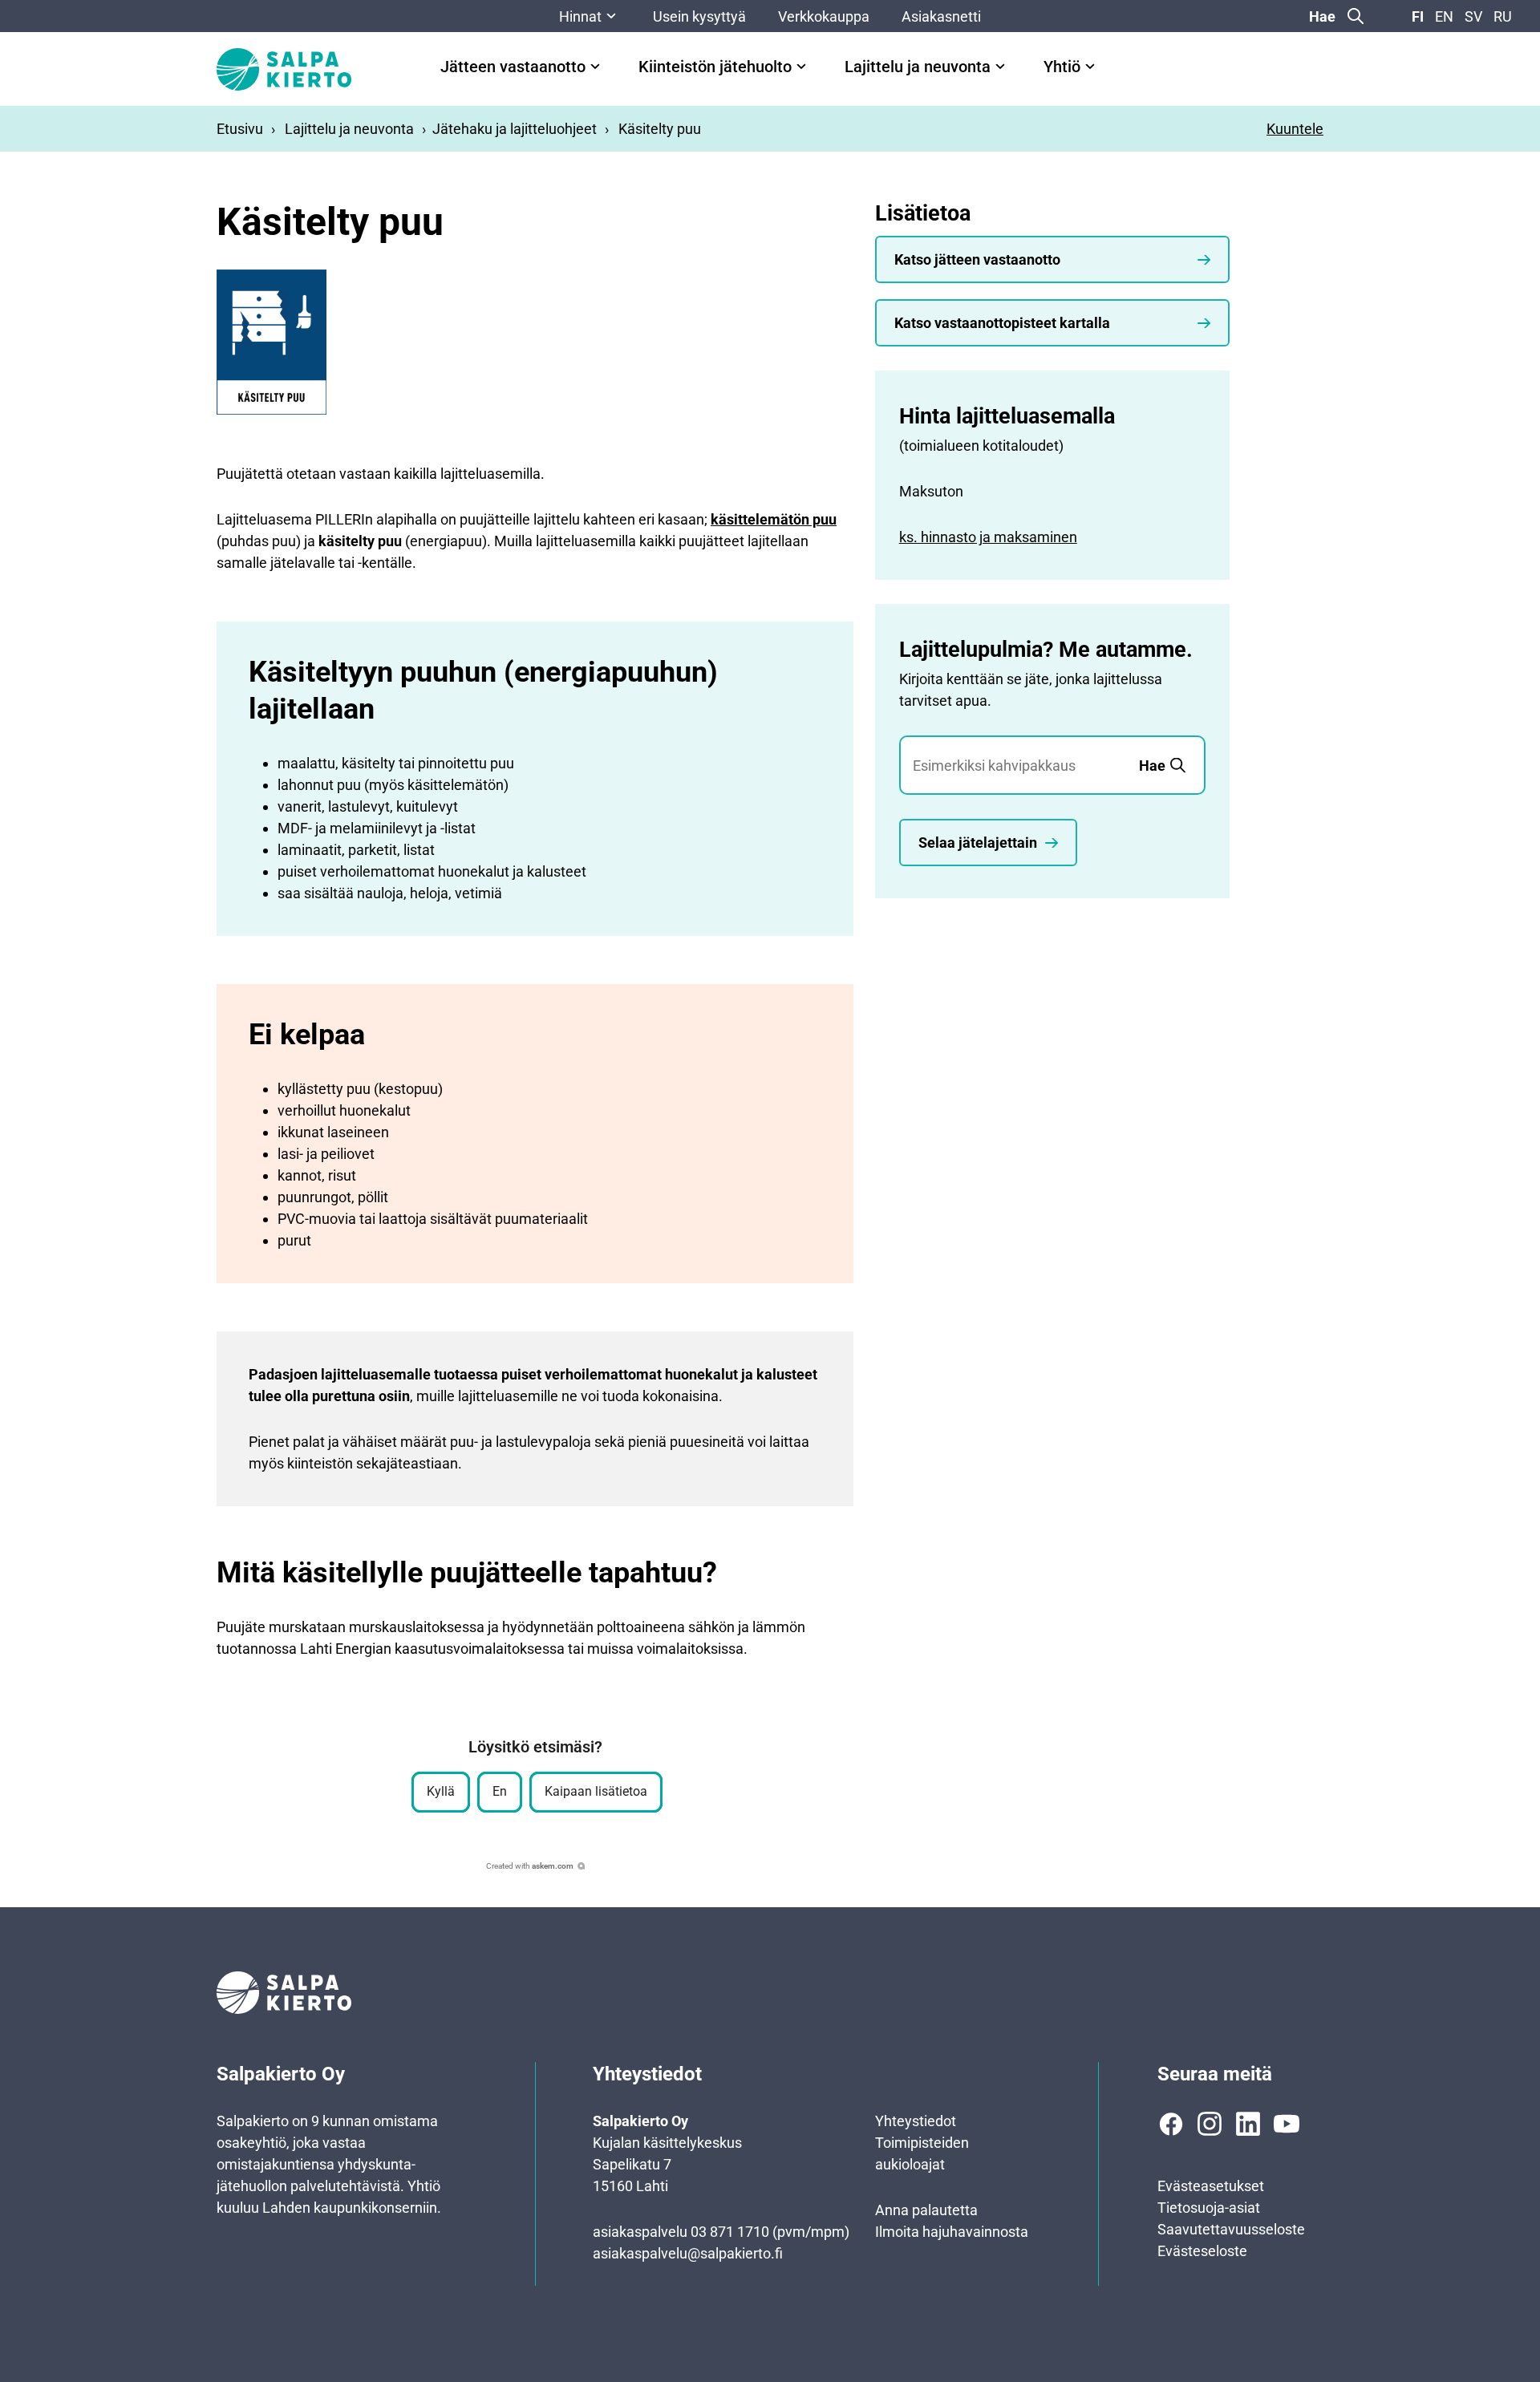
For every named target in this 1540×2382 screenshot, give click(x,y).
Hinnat (580, 16)
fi (1418, 16)
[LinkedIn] (1248, 2124)
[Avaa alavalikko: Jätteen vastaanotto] (595, 67)
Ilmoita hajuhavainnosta (952, 2232)
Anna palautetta (926, 2210)
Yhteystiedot (916, 2121)
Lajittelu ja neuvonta (918, 67)
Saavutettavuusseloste (1231, 2229)
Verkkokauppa (824, 16)
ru (1503, 16)
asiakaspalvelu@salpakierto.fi (688, 2253)
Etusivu (240, 129)
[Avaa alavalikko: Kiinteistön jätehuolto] (801, 67)
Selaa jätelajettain (978, 843)
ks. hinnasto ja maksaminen (988, 537)
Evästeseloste (1202, 2251)
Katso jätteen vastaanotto (977, 259)
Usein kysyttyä (699, 16)
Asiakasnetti (941, 16)
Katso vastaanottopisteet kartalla (1002, 323)
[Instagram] (1210, 2124)
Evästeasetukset (1211, 2186)
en (1444, 16)
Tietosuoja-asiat (1209, 2208)
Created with (530, 1866)
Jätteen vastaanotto (513, 67)
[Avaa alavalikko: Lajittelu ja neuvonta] (1000, 67)
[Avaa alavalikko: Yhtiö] (1090, 67)
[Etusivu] (284, 69)
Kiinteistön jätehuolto (715, 67)
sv (1473, 16)
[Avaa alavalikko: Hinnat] (611, 16)
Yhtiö (1062, 67)
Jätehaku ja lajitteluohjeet (515, 129)
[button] (441, 1792)
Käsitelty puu (660, 129)
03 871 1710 (730, 2232)
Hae (1322, 16)
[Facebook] (1171, 2124)
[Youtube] (1287, 2124)
